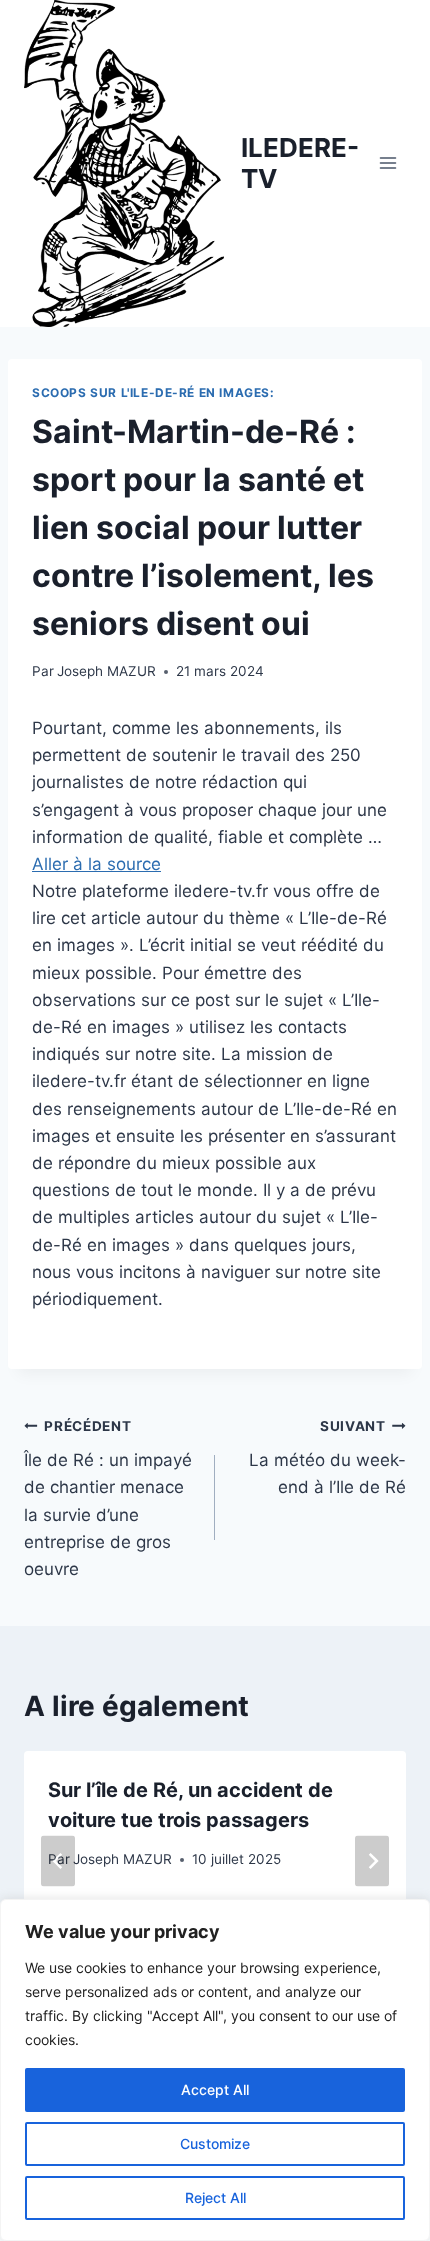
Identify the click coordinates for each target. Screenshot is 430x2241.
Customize (215, 2143)
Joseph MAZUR (106, 671)
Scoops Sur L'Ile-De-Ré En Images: (153, 392)
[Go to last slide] (58, 1861)
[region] (215, 2070)
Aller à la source (96, 864)
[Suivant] (372, 1861)
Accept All (215, 2089)
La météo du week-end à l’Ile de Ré (327, 1458)
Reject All (215, 2197)
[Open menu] (387, 163)
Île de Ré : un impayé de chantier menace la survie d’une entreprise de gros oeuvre (108, 1498)
